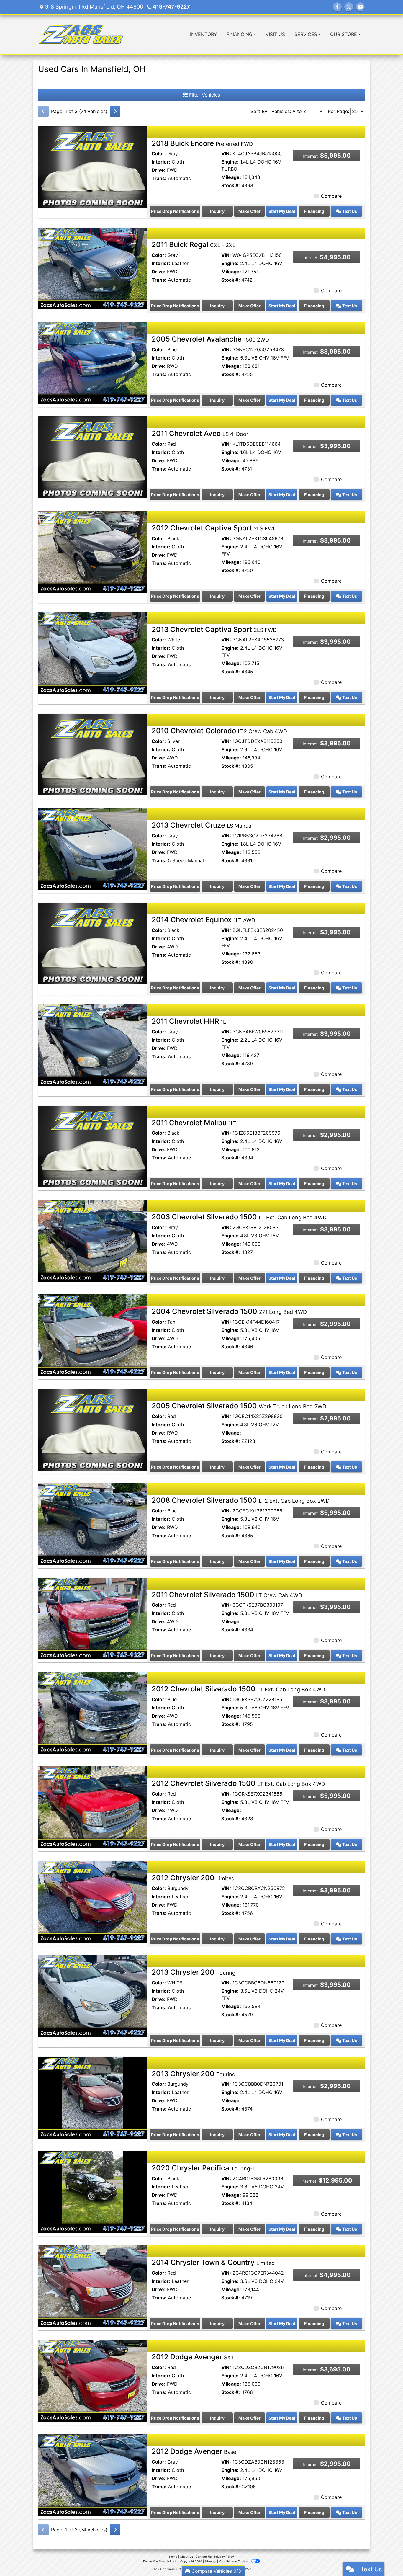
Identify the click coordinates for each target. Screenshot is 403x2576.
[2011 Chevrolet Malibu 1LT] (92, 1146)
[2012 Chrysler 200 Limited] (92, 1901)
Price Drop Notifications (175, 211)
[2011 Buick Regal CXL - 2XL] (92, 268)
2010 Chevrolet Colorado (219, 731)
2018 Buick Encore (202, 143)
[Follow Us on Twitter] (349, 7)
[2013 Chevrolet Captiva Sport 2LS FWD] (92, 653)
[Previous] (43, 111)
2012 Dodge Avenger (193, 2357)
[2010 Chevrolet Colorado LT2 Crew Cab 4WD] (92, 754)
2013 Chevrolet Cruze (202, 825)
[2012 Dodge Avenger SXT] (92, 2380)
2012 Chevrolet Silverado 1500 (238, 1689)
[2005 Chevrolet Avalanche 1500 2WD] (92, 362)
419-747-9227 (171, 7)
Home (173, 2557)
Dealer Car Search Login (160, 2561)
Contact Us (204, 2557)
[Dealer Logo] (81, 34)
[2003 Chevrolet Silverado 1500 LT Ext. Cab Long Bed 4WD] (92, 1240)
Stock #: (231, 185)
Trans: (159, 178)
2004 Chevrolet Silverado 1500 (229, 1311)
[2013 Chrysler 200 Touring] (92, 1996)
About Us (186, 2557)
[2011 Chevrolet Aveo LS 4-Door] (92, 457)
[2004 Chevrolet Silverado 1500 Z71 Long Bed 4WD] (92, 1335)
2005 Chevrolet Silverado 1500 (239, 1406)
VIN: (226, 153)
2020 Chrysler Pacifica (204, 2168)
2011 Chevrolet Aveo (200, 433)
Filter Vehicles (204, 95)
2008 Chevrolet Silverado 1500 (241, 1500)
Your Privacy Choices (234, 2561)
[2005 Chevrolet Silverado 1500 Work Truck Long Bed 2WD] (92, 1429)
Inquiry (217, 211)
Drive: (159, 170)
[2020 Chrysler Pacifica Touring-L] (92, 2191)
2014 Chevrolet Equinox (203, 920)
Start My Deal (282, 211)
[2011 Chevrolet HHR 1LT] (92, 1045)
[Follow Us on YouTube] (360, 7)
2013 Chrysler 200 (194, 1972)
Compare (331, 196)
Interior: (161, 162)
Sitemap (210, 2561)
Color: (159, 153)
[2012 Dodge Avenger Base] (92, 2475)
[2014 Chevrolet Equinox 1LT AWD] (92, 943)
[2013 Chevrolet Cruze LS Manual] (92, 849)
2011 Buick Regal (194, 245)
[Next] (115, 111)
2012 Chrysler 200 (193, 1878)
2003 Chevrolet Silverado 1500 (239, 1217)
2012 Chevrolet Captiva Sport (214, 528)
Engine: (230, 162)
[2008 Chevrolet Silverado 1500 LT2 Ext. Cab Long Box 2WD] (92, 1524)
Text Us (349, 211)
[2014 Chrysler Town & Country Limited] (92, 2286)
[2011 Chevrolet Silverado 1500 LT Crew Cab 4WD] (92, 1618)
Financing (314, 211)
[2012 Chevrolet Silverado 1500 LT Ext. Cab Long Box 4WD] (92, 1712)
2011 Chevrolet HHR (190, 1021)
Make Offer (249, 211)
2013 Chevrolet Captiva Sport (214, 629)
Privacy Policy (224, 2557)
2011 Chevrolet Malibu (194, 1123)
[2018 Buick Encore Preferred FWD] (92, 166)
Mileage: (231, 177)
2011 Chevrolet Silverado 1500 (227, 1595)
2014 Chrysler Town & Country (213, 2262)
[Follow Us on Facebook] (337, 7)
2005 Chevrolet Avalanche (210, 339)
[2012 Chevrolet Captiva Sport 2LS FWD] (92, 551)
